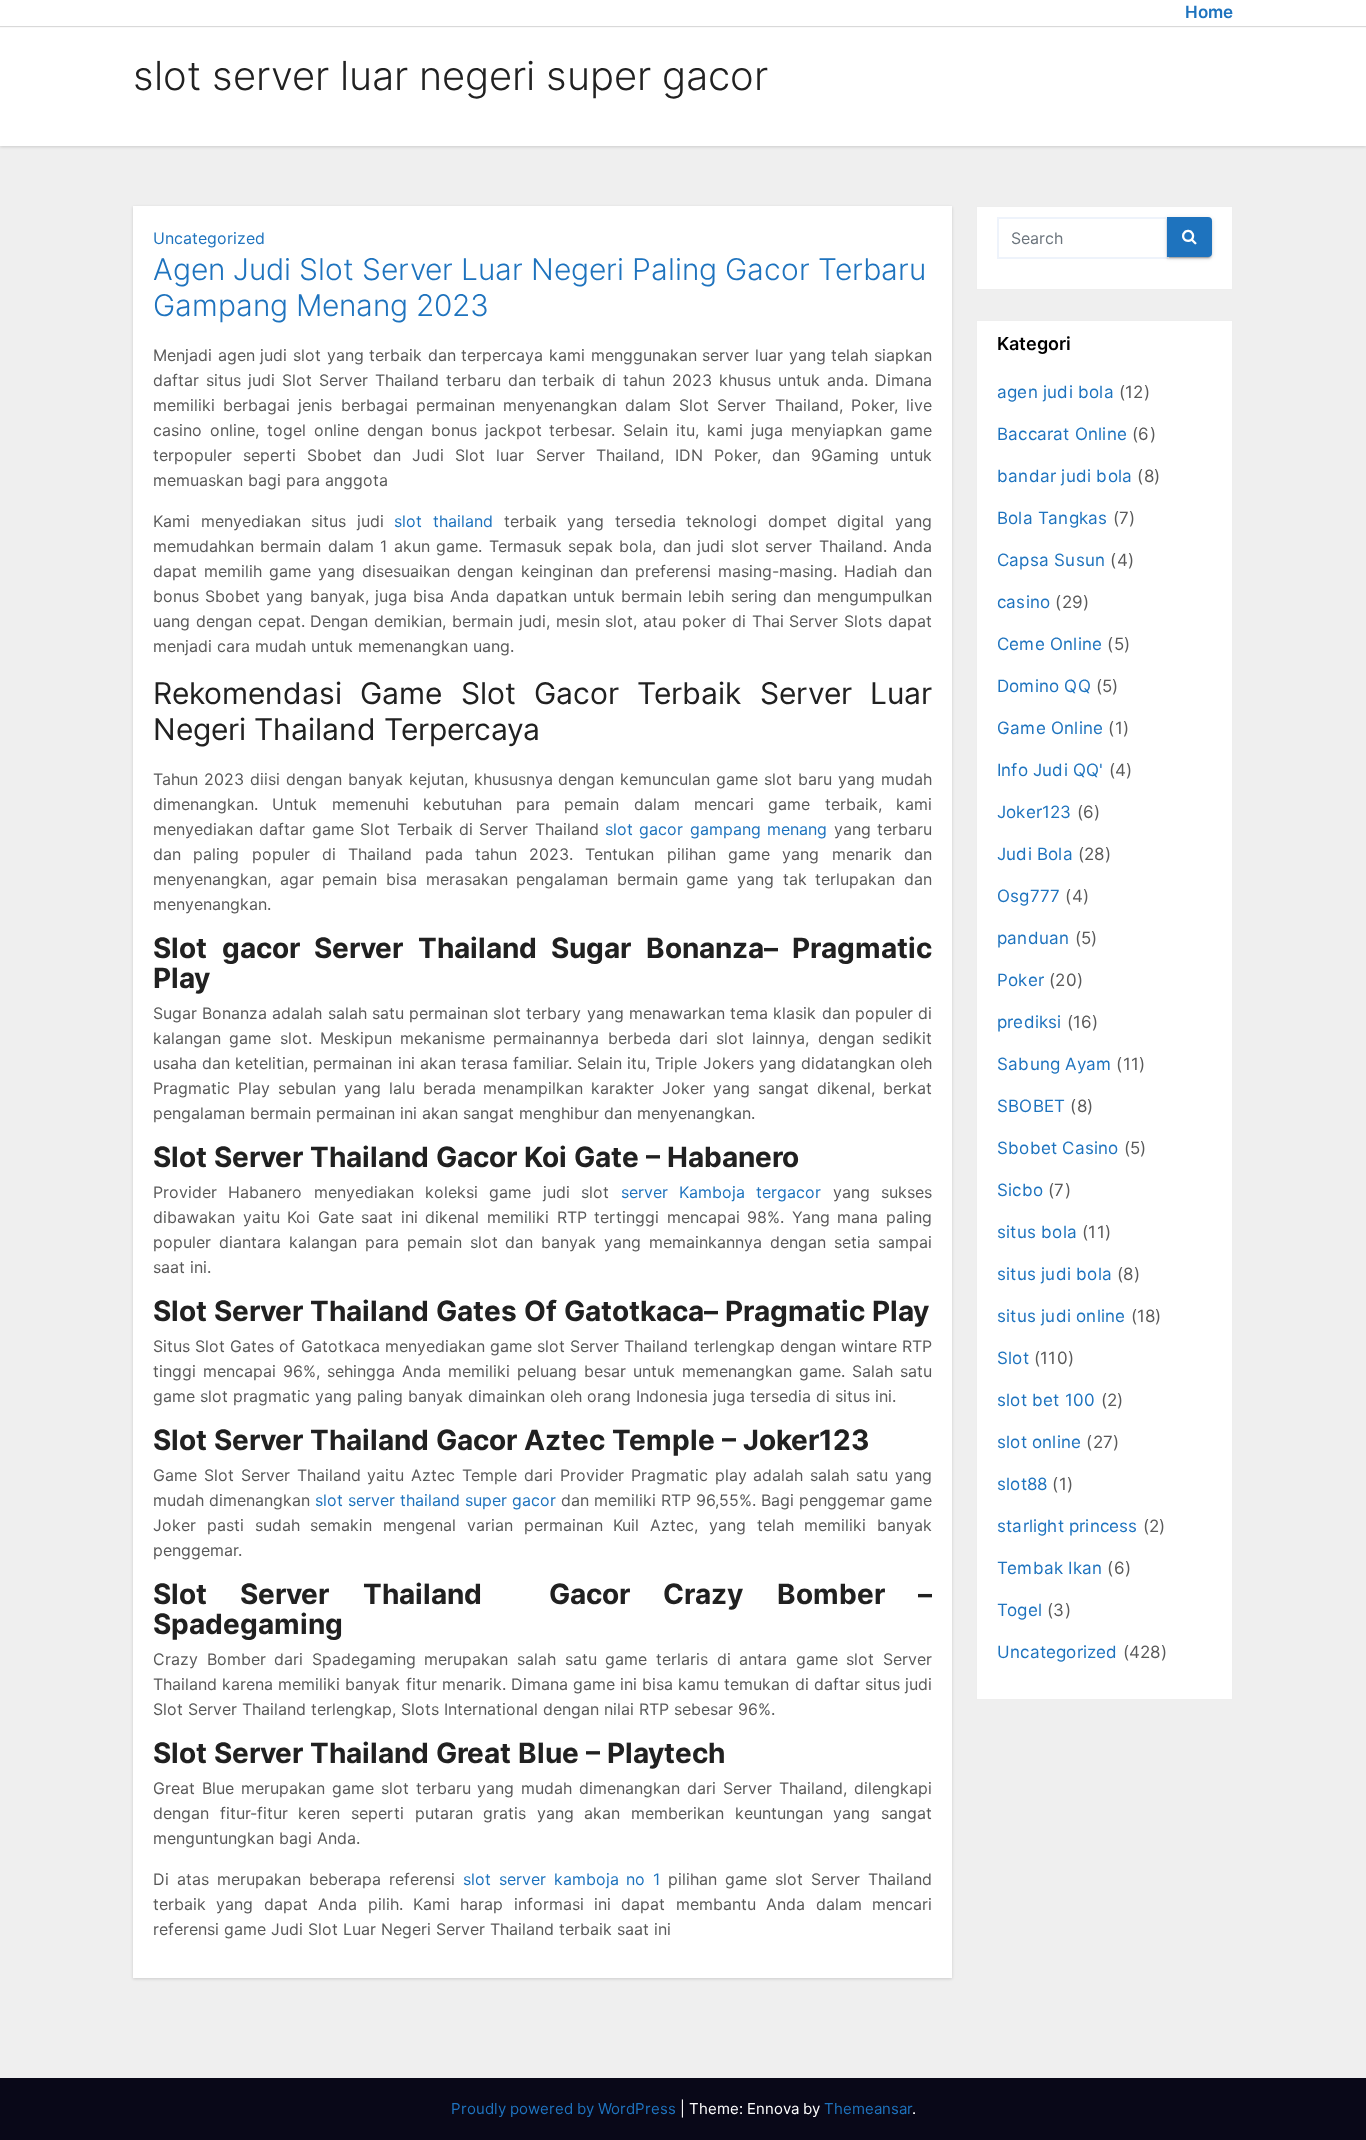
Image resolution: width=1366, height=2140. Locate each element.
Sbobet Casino (1058, 1148)
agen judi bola (1055, 392)
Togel (1019, 1610)
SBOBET (1031, 1106)
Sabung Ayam (1054, 1064)
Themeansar (868, 2108)
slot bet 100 (1046, 1400)
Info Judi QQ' (1050, 770)
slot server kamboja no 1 (562, 1879)
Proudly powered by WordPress (565, 2108)
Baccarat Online (1062, 434)
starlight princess (1067, 1526)
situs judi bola (1054, 1274)
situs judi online (1061, 1316)
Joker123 (1034, 812)
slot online (1039, 1442)
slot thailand (443, 521)
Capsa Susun (1051, 560)
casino (1023, 602)
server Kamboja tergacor (721, 1192)
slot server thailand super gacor (435, 1500)
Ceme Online (1049, 644)
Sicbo (1020, 1190)
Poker (1020, 980)
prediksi (1029, 1022)
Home (1209, 12)
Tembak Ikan (1049, 1568)
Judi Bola (1035, 854)
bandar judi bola (1064, 476)
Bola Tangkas (1052, 518)
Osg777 (1028, 896)
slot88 (1022, 1484)
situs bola (1037, 1232)
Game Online (1050, 728)
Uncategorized (209, 238)
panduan (1033, 938)
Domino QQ (1044, 686)
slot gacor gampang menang (716, 829)
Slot (1013, 1358)
